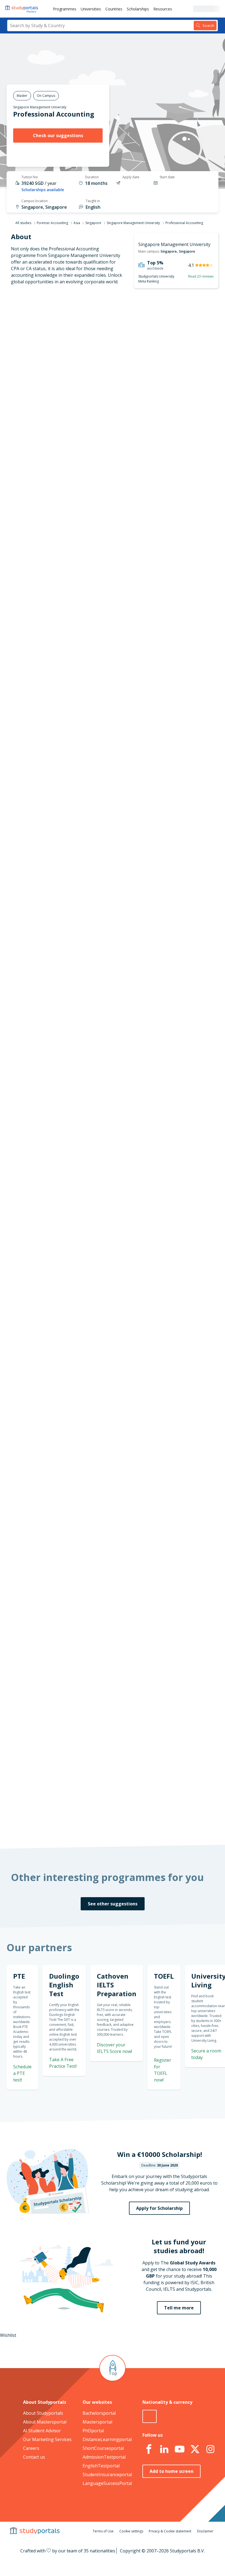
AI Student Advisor (42, 2431)
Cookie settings (131, 2531)
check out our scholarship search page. (122, 1823)
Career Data (53, 362)
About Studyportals (43, 2413)
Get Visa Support (188, 1594)
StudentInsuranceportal (107, 2475)
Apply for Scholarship (159, 2208)
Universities (91, 9)
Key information (48, 322)
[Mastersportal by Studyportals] (22, 9)
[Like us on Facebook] (149, 2449)
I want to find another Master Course (149, 515)
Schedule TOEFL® (188, 720)
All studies (23, 223)
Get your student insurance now (122, 1220)
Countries (114, 9)
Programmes (65, 9)
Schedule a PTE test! (22, 2073)
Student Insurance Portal (114, 1264)
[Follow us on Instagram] (210, 2449)
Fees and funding (47, 388)
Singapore (93, 223)
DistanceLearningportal (107, 2439)
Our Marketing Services (47, 2439)
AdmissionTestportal (104, 2457)
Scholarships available (43, 190)
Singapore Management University (40, 107)
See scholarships (105, 1703)
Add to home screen (171, 2471)
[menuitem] (65, 9)
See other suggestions (113, 1904)
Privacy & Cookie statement (170, 2531)
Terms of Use (103, 2531)
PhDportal (93, 2431)
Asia (77, 223)
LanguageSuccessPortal (107, 2483)
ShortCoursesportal (103, 2448)
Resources (163, 9)
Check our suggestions (58, 135)
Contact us (34, 2457)
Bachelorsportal (99, 2413)
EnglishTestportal (101, 2466)
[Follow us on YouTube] (180, 2449)
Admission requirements (40, 375)
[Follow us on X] (195, 2449)
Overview (56, 335)
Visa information (48, 414)
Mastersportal (97, 2422)
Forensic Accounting (52, 223)
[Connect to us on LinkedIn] (164, 2449)
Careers (31, 2448)
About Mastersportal (45, 2422)
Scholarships (138, 9)
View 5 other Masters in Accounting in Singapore (130, 845)
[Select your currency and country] (150, 2416)
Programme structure (43, 349)
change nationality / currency (111, 1309)
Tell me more (179, 2308)
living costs (102, 1452)
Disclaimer (205, 2531)
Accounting (91, 825)
